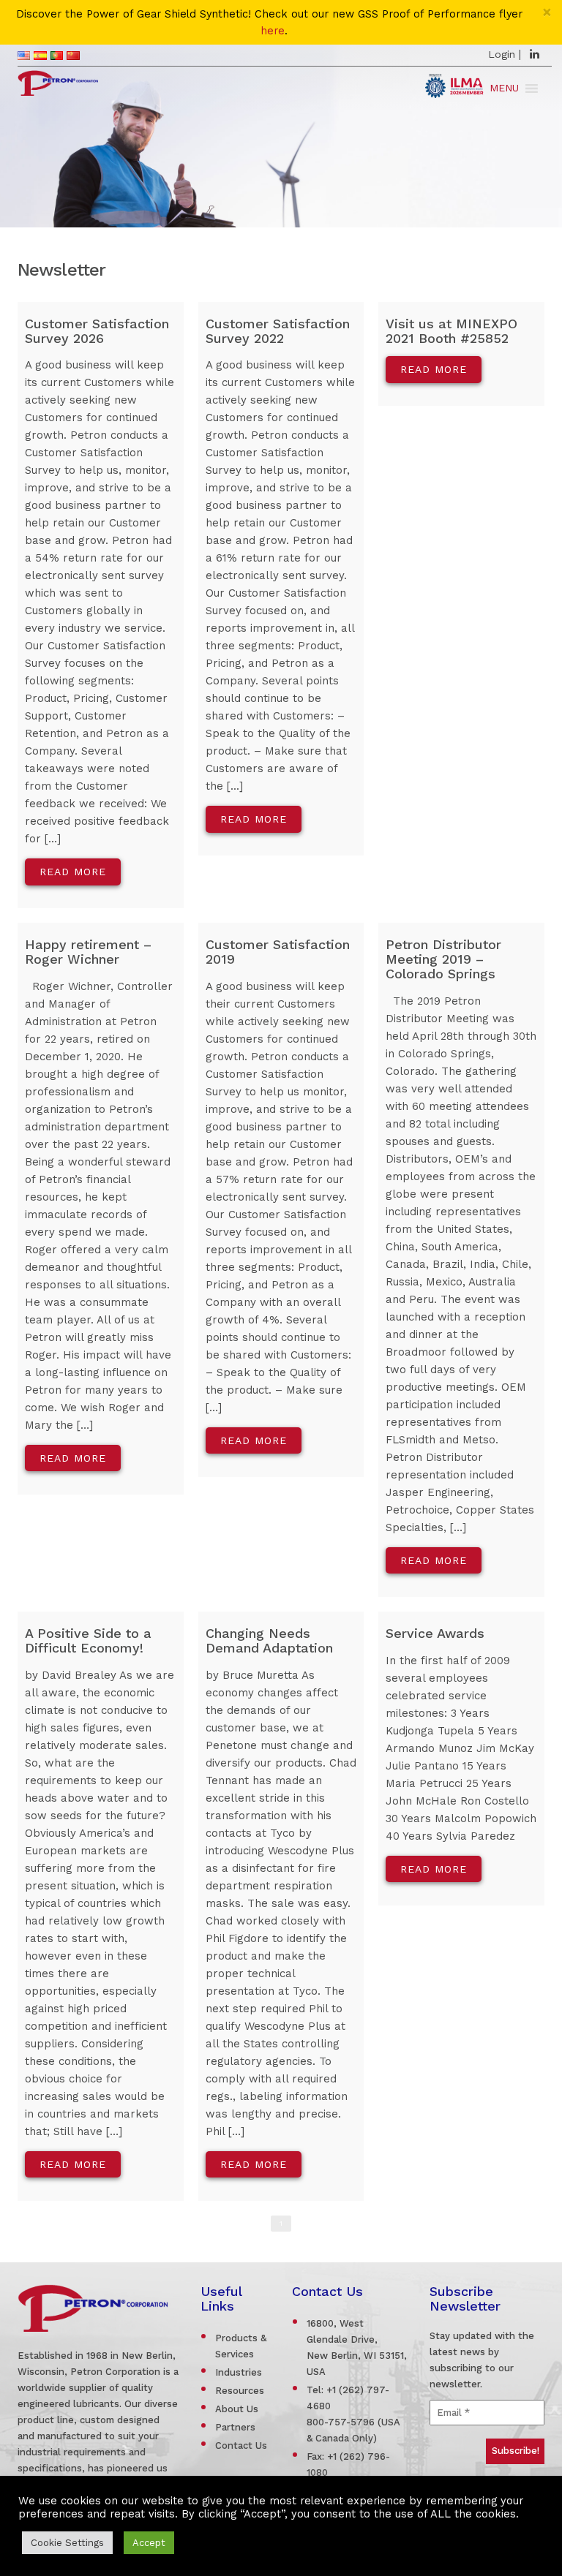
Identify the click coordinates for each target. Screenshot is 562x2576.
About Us (237, 2409)
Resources (240, 2391)
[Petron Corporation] (58, 81)
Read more (73, 872)
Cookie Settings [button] (67, 2543)
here (273, 31)
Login (502, 54)
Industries (239, 2372)
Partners (235, 2427)
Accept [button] (149, 2543)
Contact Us (241, 2445)
